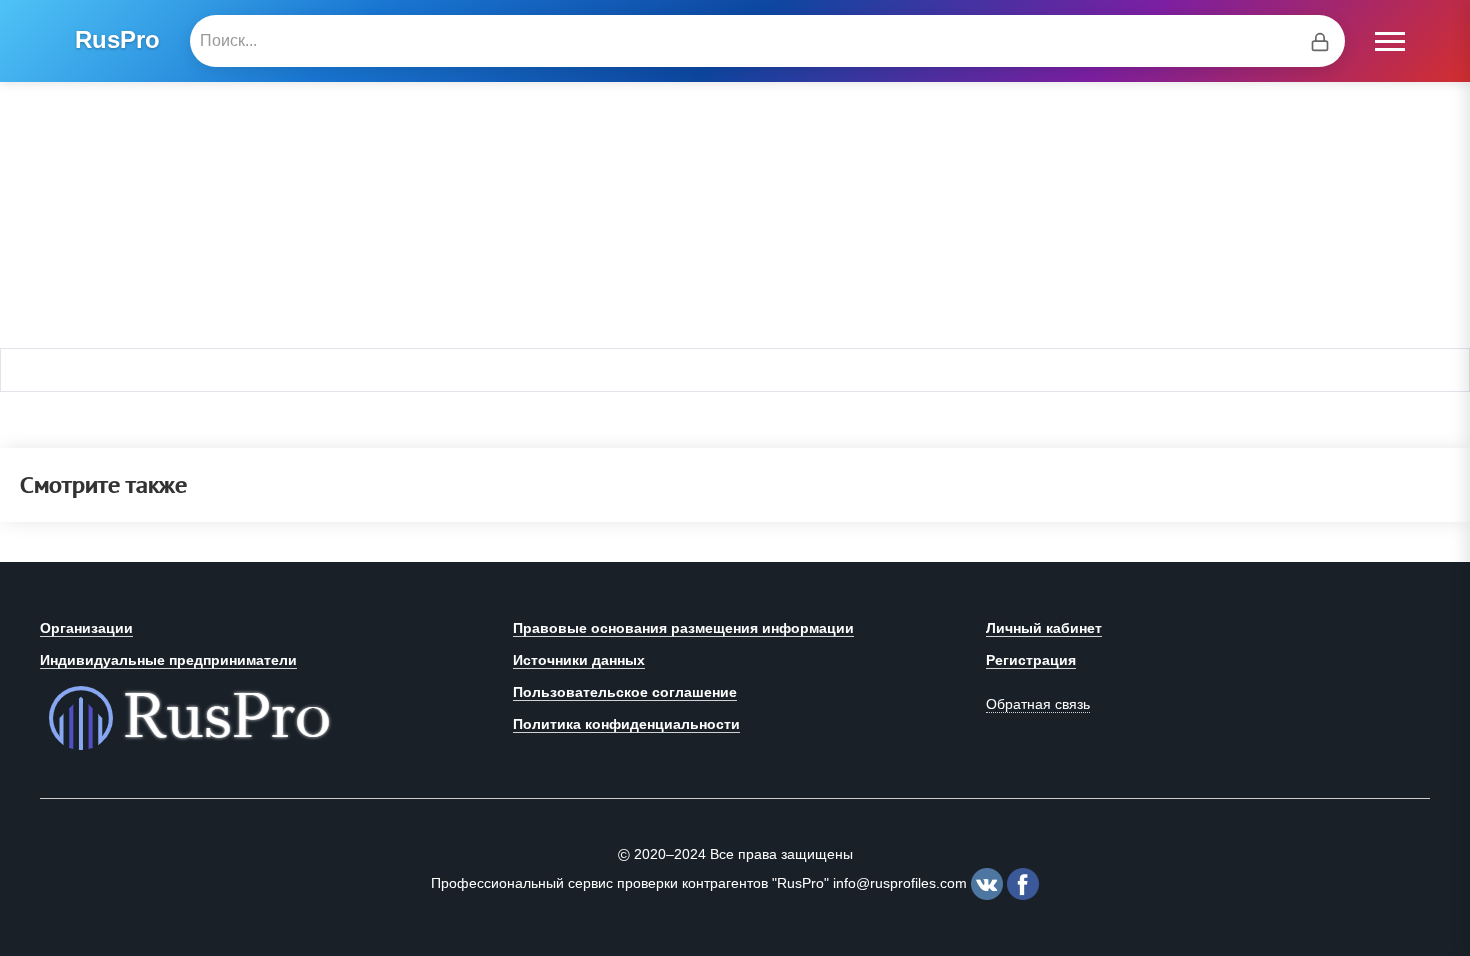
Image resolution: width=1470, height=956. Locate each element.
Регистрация (1031, 660)
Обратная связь (1038, 704)
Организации (86, 628)
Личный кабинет (1044, 628)
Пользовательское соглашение (625, 692)
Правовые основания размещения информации (683, 628)
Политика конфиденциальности (626, 724)
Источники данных (579, 660)
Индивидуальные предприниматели (168, 660)
